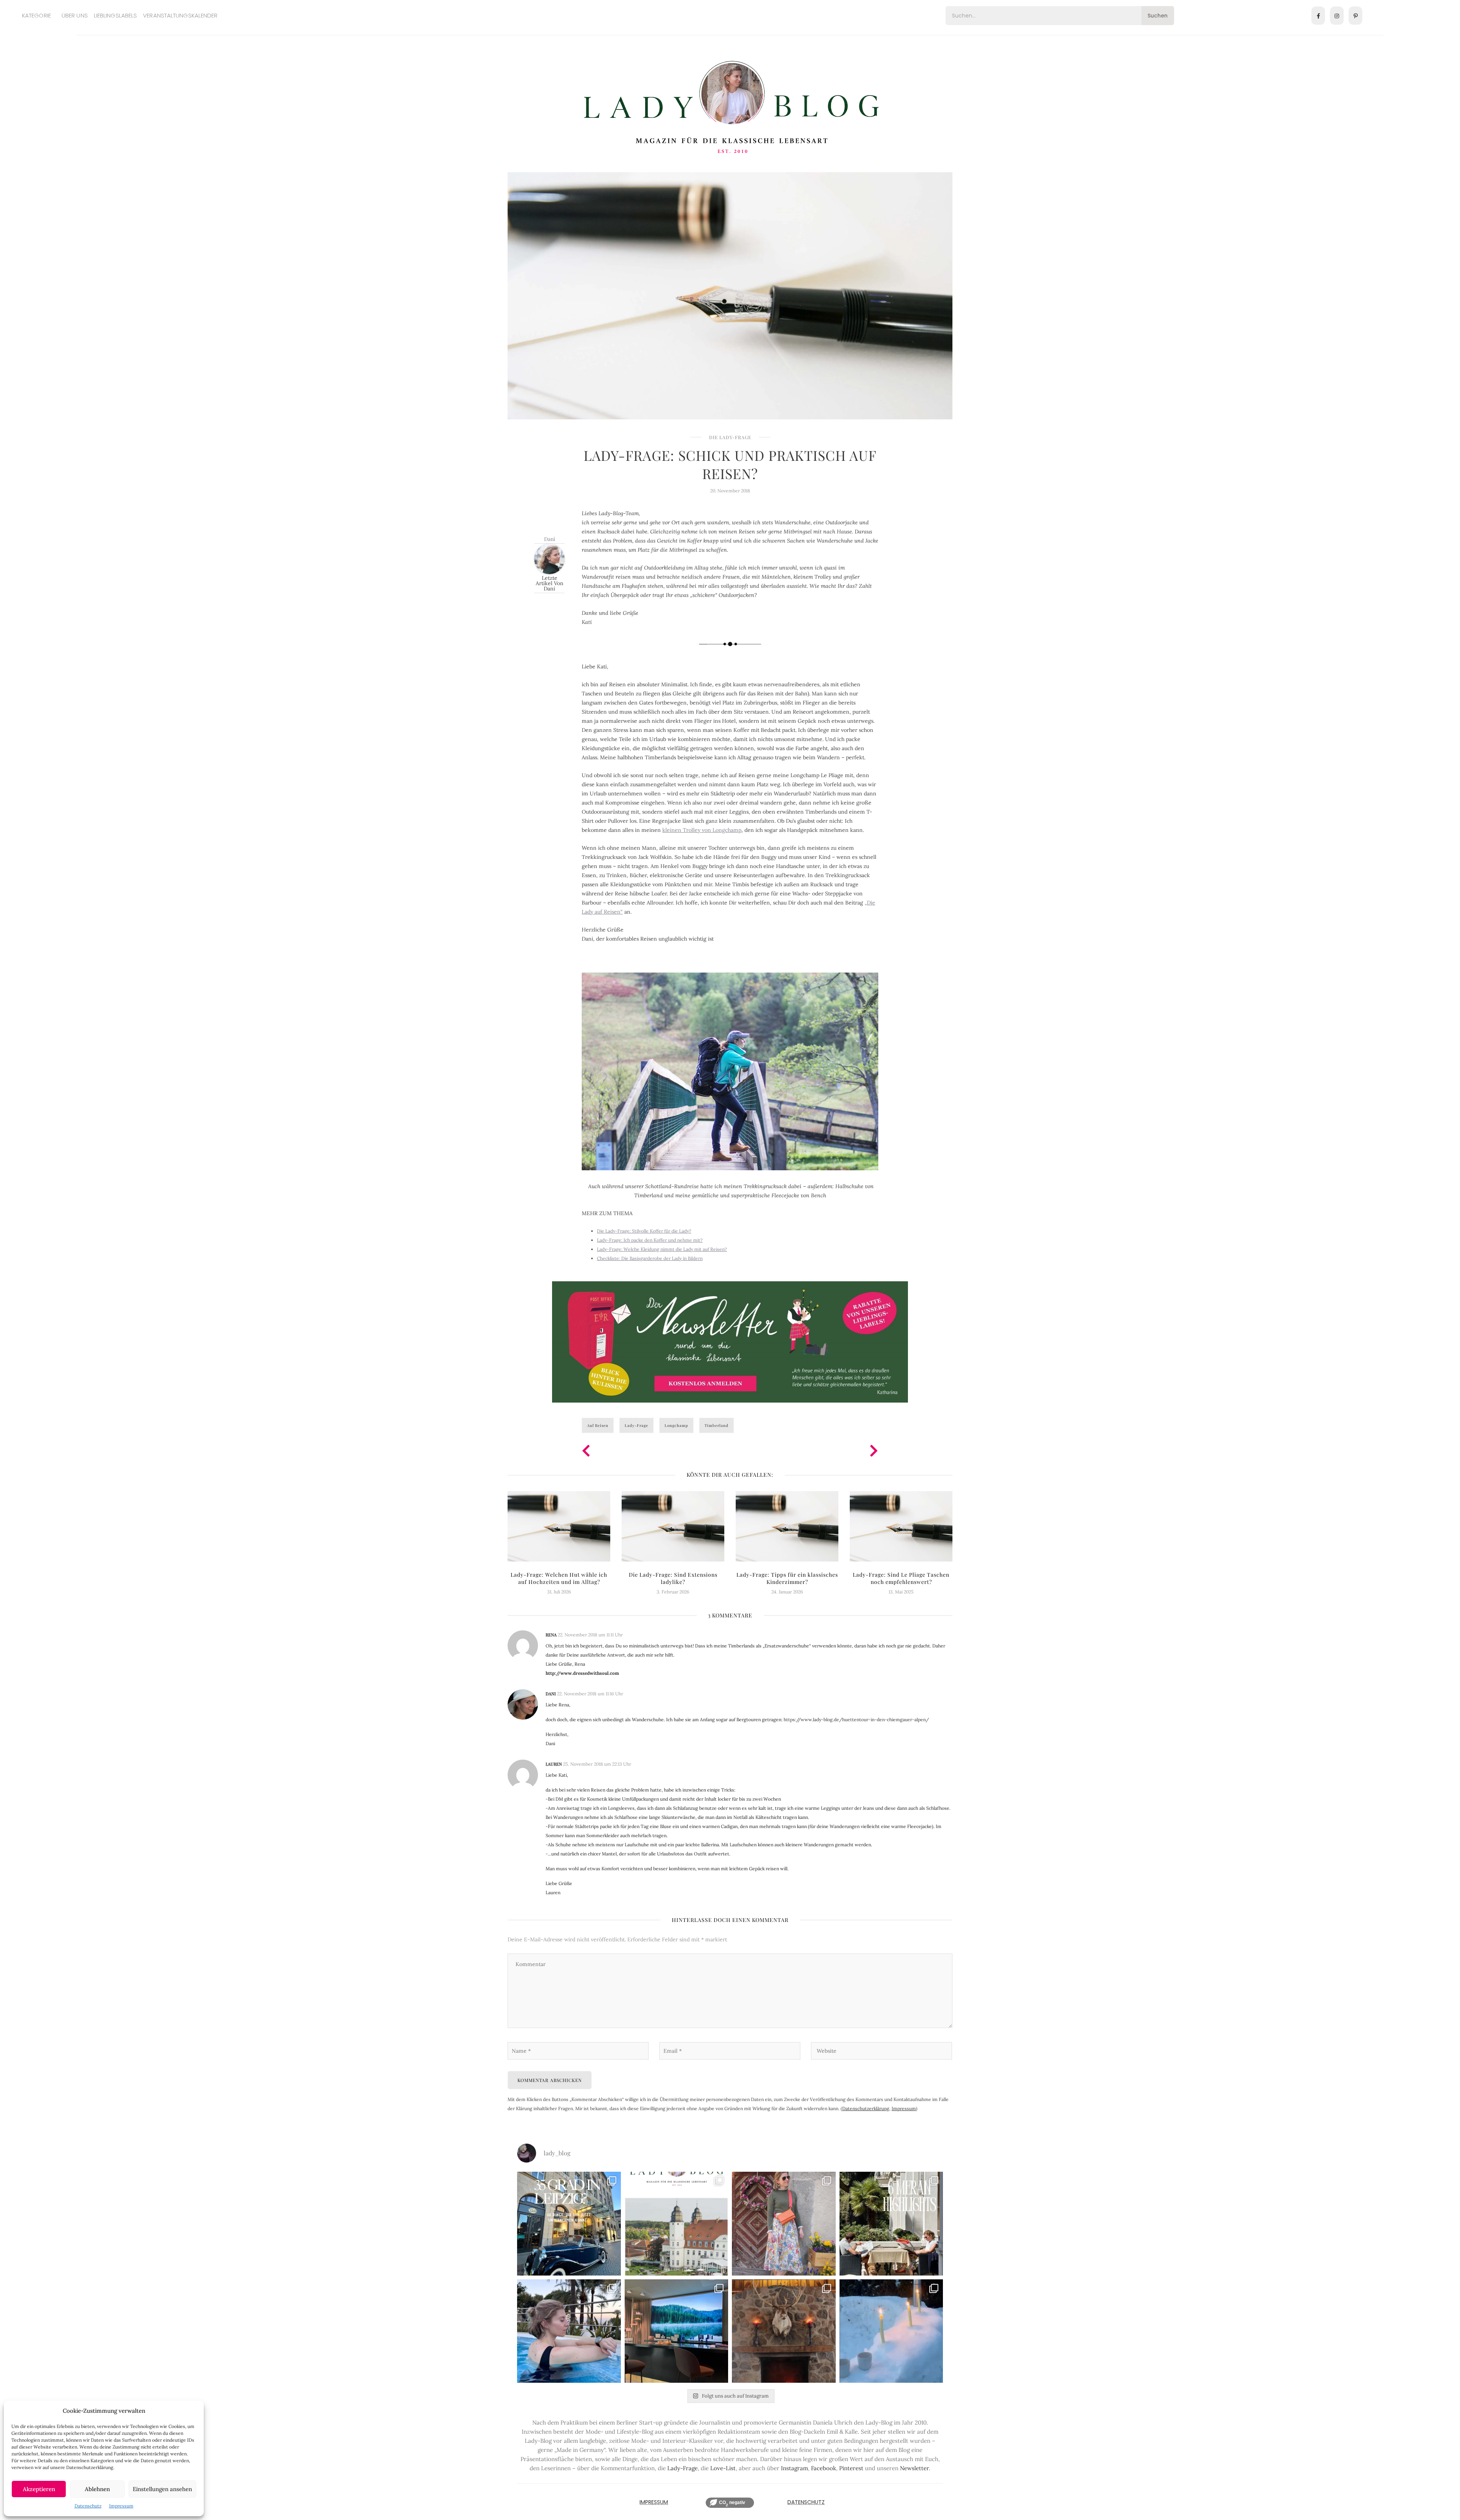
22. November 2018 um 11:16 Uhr (590, 1694)
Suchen (1158, 16)
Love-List (723, 2468)
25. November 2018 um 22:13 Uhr (597, 1764)
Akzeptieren (39, 2489)
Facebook (824, 2468)
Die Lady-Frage (730, 437)
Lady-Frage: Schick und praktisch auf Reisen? (730, 464)
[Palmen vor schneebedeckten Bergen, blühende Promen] (891, 2224)
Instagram (794, 2468)
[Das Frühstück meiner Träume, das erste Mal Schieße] (784, 2331)
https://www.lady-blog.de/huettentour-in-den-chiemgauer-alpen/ (856, 1719)
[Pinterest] (1355, 16)
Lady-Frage (636, 1425)
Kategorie (36, 15)
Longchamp (676, 1425)
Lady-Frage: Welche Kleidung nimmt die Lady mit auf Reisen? (662, 1249)
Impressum (121, 2506)
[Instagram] (1337, 16)
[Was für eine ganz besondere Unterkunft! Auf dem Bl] (784, 2224)
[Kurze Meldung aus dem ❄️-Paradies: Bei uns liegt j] (891, 2331)
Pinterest (851, 2468)
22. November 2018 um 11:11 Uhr (590, 1635)
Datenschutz (88, 2506)
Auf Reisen (598, 1425)
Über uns (75, 15)
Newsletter (914, 2468)
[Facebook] (1318, 16)
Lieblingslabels (116, 15)
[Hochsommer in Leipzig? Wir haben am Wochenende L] (569, 2224)
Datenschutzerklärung (866, 2108)
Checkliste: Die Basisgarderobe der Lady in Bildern (650, 1258)
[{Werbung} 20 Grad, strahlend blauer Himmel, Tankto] (569, 2331)
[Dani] (549, 558)
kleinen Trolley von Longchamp (702, 830)
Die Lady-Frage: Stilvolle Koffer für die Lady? (644, 1231)
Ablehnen (97, 2489)
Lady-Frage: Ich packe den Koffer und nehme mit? (650, 1240)
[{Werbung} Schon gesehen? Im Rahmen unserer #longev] (677, 2331)
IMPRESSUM (654, 2502)
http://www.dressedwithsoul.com (582, 1673)
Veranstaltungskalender (180, 15)
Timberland (717, 1425)
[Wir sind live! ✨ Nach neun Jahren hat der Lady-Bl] (677, 2224)
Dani (550, 539)
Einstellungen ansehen (162, 2489)
